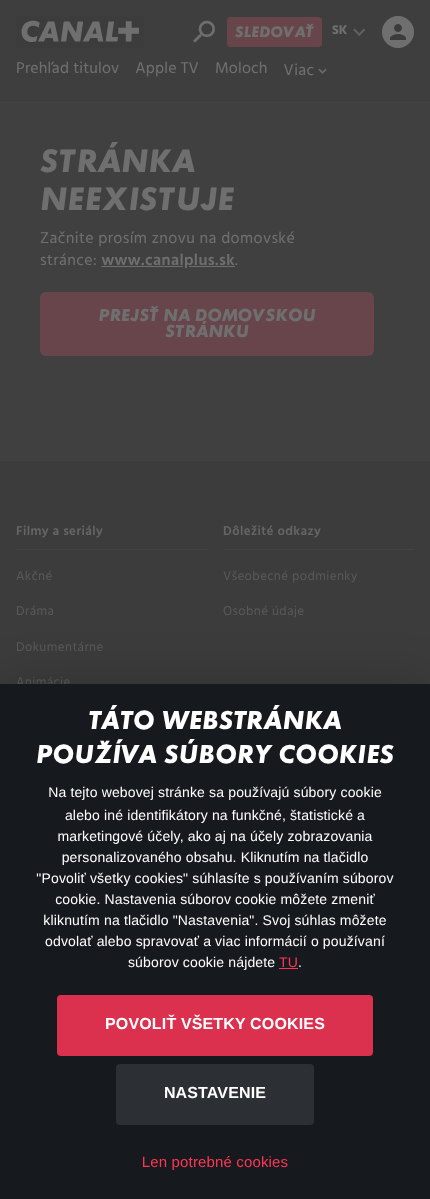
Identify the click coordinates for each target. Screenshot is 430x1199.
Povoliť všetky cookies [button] (215, 1024)
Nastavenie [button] (215, 1093)
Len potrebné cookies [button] (215, 1162)
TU (288, 962)
